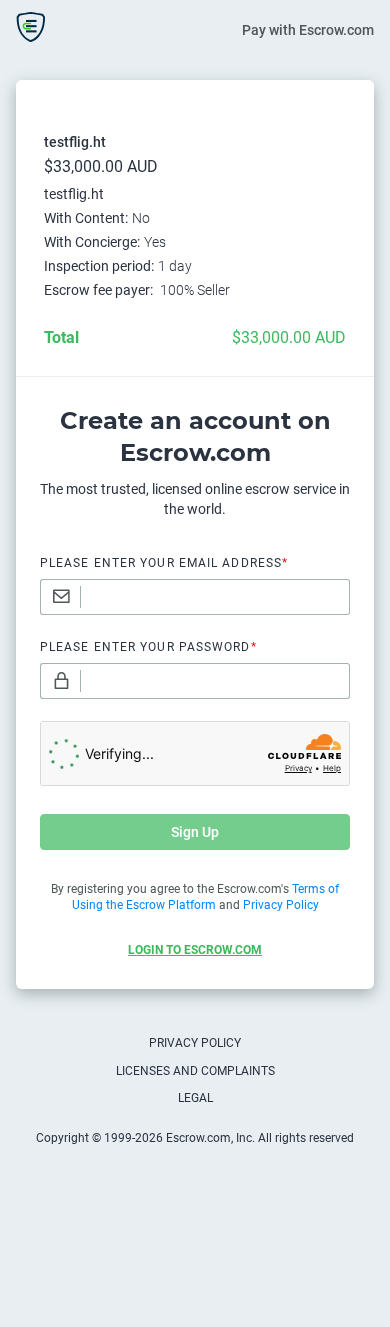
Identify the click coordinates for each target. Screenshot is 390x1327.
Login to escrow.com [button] (195, 950)
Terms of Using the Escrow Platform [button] (206, 897)
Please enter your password (148, 647)
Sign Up (195, 832)
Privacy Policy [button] (281, 905)
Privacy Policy (195, 1043)
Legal (195, 1098)
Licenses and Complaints (195, 1071)
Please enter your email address (164, 563)
